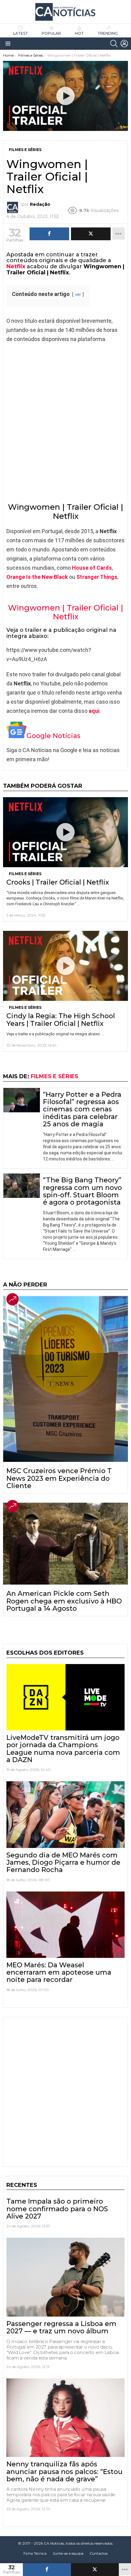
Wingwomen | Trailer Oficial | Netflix (65, 612)
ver (78, 295)
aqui (94, 711)
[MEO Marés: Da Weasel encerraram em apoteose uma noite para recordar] (65, 1925)
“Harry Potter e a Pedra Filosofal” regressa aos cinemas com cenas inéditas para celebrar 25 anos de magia (82, 1109)
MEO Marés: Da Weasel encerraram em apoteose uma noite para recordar (59, 1972)
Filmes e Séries (25, 874)
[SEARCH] (114, 44)
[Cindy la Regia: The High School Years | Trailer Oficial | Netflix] (65, 966)
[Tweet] (95, 2570)
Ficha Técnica (35, 2553)
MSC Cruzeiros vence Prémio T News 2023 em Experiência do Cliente (59, 1478)
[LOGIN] (124, 44)
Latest (21, 33)
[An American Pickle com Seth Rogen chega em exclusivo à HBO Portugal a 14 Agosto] (65, 1544)
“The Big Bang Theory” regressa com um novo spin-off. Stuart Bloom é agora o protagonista (82, 1191)
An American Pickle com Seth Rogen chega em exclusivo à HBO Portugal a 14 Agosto (64, 1601)
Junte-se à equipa (68, 2553)
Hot (79, 33)
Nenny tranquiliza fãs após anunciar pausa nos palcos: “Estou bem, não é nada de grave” (64, 2472)
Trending (108, 33)
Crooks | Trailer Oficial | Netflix (58, 882)
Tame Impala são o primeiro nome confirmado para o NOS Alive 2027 (57, 2209)
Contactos (99, 2553)
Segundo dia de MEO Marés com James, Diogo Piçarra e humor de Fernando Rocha (63, 1863)
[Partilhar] (47, 2570)
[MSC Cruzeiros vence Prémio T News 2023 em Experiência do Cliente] (65, 1379)
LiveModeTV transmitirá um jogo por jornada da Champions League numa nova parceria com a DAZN (63, 1749)
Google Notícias (53, 736)
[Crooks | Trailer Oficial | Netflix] (65, 832)
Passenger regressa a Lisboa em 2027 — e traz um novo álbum (61, 2327)
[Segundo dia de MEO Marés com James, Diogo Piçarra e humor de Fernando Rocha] (65, 1814)
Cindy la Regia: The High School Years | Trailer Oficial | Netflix (61, 1020)
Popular (51, 33)
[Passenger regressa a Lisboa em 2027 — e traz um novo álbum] (65, 2277)
